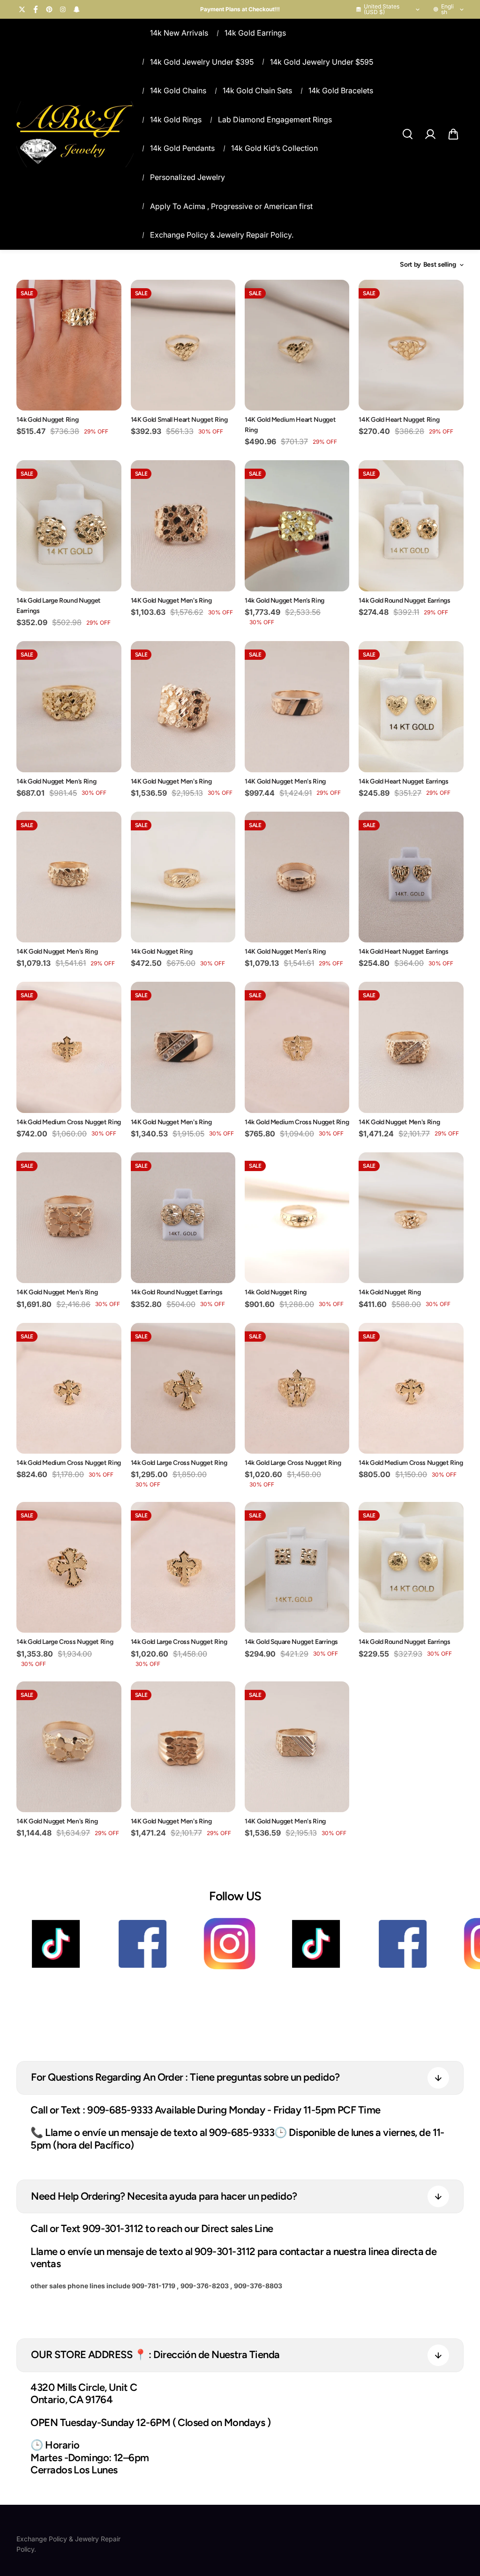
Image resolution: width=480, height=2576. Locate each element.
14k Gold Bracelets (341, 90)
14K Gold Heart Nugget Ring (399, 420)
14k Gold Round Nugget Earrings (405, 601)
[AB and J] (75, 134)
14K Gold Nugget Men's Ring (171, 601)
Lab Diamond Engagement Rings (275, 119)
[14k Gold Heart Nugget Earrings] (411, 706)
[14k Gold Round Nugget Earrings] (411, 526)
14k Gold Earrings (255, 33)
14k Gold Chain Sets (257, 90)
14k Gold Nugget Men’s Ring (285, 601)
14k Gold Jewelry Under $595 (322, 62)
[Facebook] (36, 9)
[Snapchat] (76, 9)
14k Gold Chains (178, 90)
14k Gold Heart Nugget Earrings (404, 781)
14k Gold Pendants (182, 148)
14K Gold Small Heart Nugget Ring (179, 420)
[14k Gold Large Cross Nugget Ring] (183, 1388)
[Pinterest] (49, 9)
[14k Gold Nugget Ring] (69, 345)
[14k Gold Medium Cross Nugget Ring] (69, 1047)
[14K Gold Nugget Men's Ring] (183, 526)
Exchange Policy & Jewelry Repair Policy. (222, 235)
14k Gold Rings (176, 119)
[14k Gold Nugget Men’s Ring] (297, 526)
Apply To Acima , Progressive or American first (231, 206)
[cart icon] (453, 134)
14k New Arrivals (179, 33)
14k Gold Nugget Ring (47, 420)
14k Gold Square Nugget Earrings (291, 1642)
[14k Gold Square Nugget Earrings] (297, 1567)
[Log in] (430, 134)
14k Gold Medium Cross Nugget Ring (68, 1122)
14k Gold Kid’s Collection (274, 148)
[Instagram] (63, 9)
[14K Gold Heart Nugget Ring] (411, 345)
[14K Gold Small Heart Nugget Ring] (183, 345)
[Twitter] (22, 9)
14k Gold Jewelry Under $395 (202, 62)
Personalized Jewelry (187, 177)
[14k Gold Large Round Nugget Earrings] (69, 526)
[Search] (407, 134)
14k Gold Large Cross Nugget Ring (179, 1463)
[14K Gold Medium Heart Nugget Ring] (297, 345)
